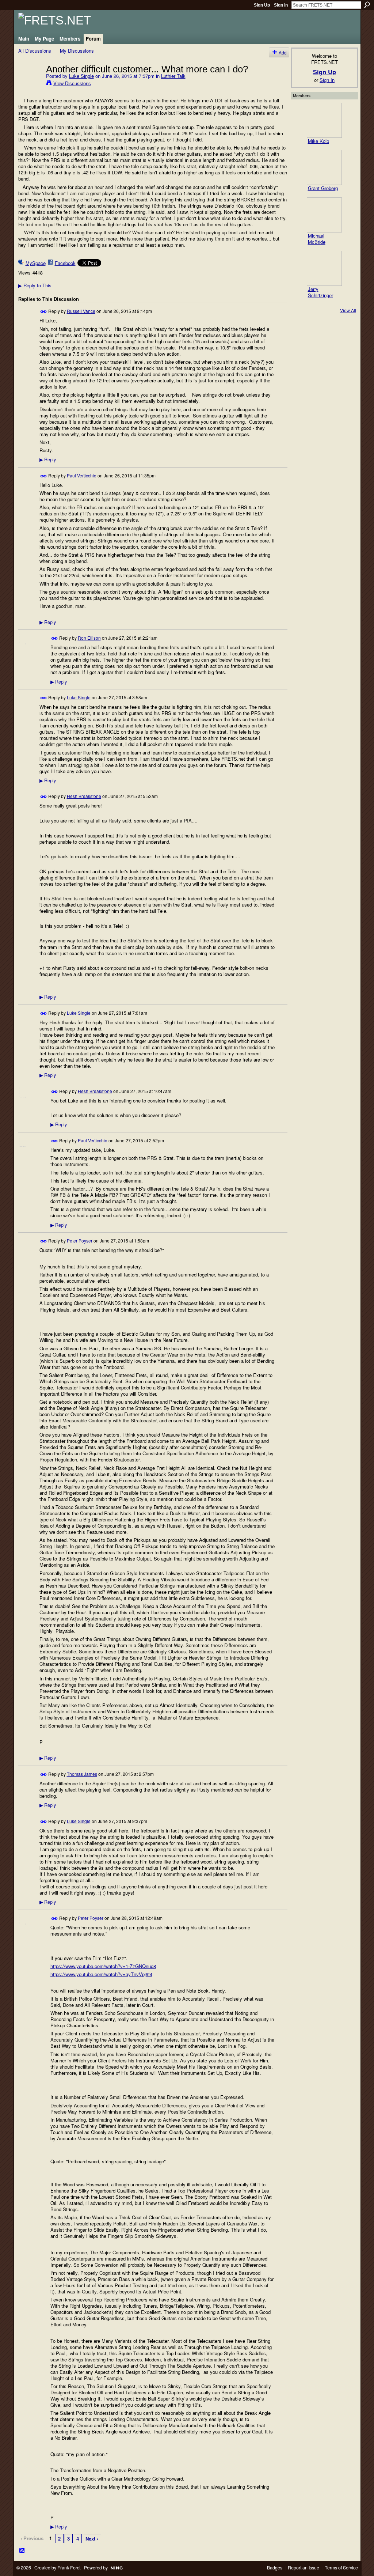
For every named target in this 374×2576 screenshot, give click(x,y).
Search (367, 5)
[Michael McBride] (324, 215)
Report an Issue (304, 2568)
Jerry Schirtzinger (320, 292)
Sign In (281, 5)
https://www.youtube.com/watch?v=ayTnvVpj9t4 (101, 1974)
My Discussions (77, 51)
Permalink (44, 312)
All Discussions (35, 51)
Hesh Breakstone (84, 796)
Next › (92, 2539)
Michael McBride (317, 239)
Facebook (65, 263)
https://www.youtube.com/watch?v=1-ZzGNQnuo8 (103, 1966)
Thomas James (82, 1774)
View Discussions (72, 83)
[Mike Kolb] (324, 120)
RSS (22, 2551)
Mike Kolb (318, 141)
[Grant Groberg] (324, 167)
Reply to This (35, 285)
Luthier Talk (173, 76)
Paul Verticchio (82, 475)
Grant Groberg (323, 188)
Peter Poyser (80, 1240)
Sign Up (262, 5)
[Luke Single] (30, 84)
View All (348, 310)
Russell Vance (81, 311)
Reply (48, 459)
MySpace (36, 263)
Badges (275, 2568)
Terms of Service (341, 2568)
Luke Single (81, 76)
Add (283, 52)
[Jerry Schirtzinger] (324, 268)
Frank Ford (68, 2568)
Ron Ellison (89, 638)
